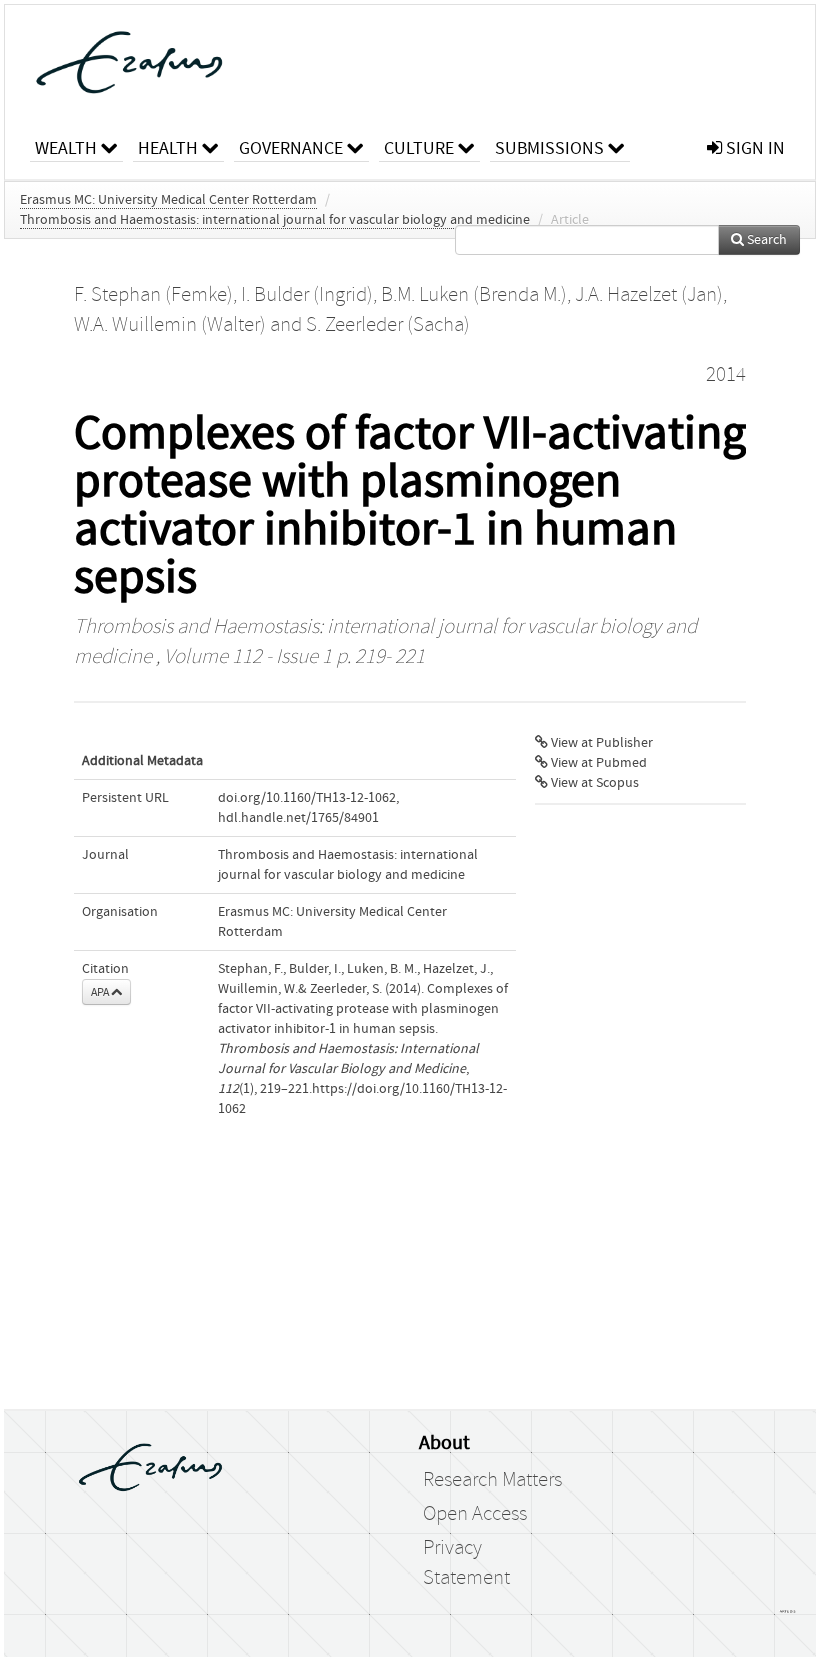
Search (765, 240)
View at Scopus (593, 783)
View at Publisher (600, 743)
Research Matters (492, 1480)
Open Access (475, 1514)
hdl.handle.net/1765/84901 (298, 818)
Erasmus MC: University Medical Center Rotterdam (168, 200)
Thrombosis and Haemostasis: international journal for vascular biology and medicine (275, 220)
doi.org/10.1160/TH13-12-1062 (307, 798)
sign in (753, 148)
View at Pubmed (597, 763)
